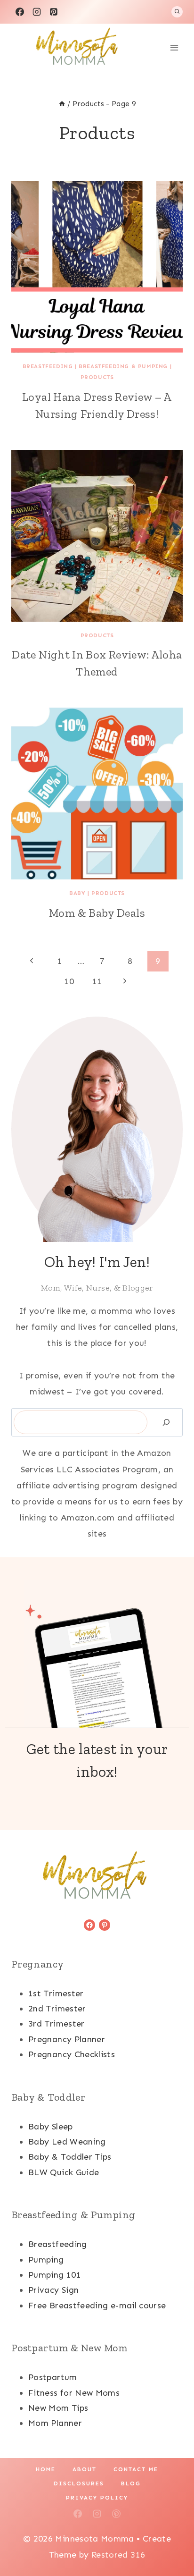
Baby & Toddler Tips (70, 2157)
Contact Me (136, 2469)
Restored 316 (118, 2555)
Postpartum (53, 2377)
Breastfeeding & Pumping (123, 366)
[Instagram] (37, 12)
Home (46, 2469)
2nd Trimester (57, 2009)
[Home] (62, 104)
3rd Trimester (57, 2024)
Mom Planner (55, 2423)
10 (69, 981)
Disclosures (79, 2483)
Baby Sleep (51, 2127)
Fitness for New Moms (74, 2393)
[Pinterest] (54, 12)
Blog (131, 2483)
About (85, 2469)
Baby (77, 893)
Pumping (46, 2260)
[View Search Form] (177, 12)
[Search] (166, 1423)
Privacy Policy (97, 2498)
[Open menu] (174, 47)
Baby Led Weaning (67, 2142)
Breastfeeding (48, 366)
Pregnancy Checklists (72, 2054)
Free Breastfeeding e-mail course (97, 2306)
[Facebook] (20, 12)
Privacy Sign (53, 2290)
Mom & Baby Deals (97, 913)
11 (97, 981)
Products (97, 377)
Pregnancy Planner (67, 2039)
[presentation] (97, 267)
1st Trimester (56, 1993)
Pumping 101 (55, 2275)
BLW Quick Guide (64, 2172)
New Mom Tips (58, 2408)
